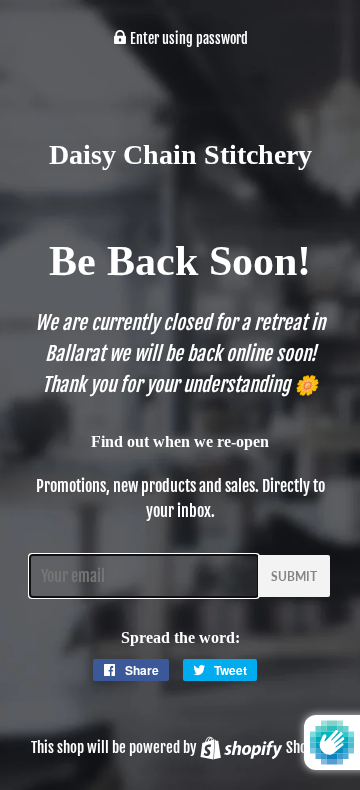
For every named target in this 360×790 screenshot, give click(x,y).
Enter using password (187, 38)
